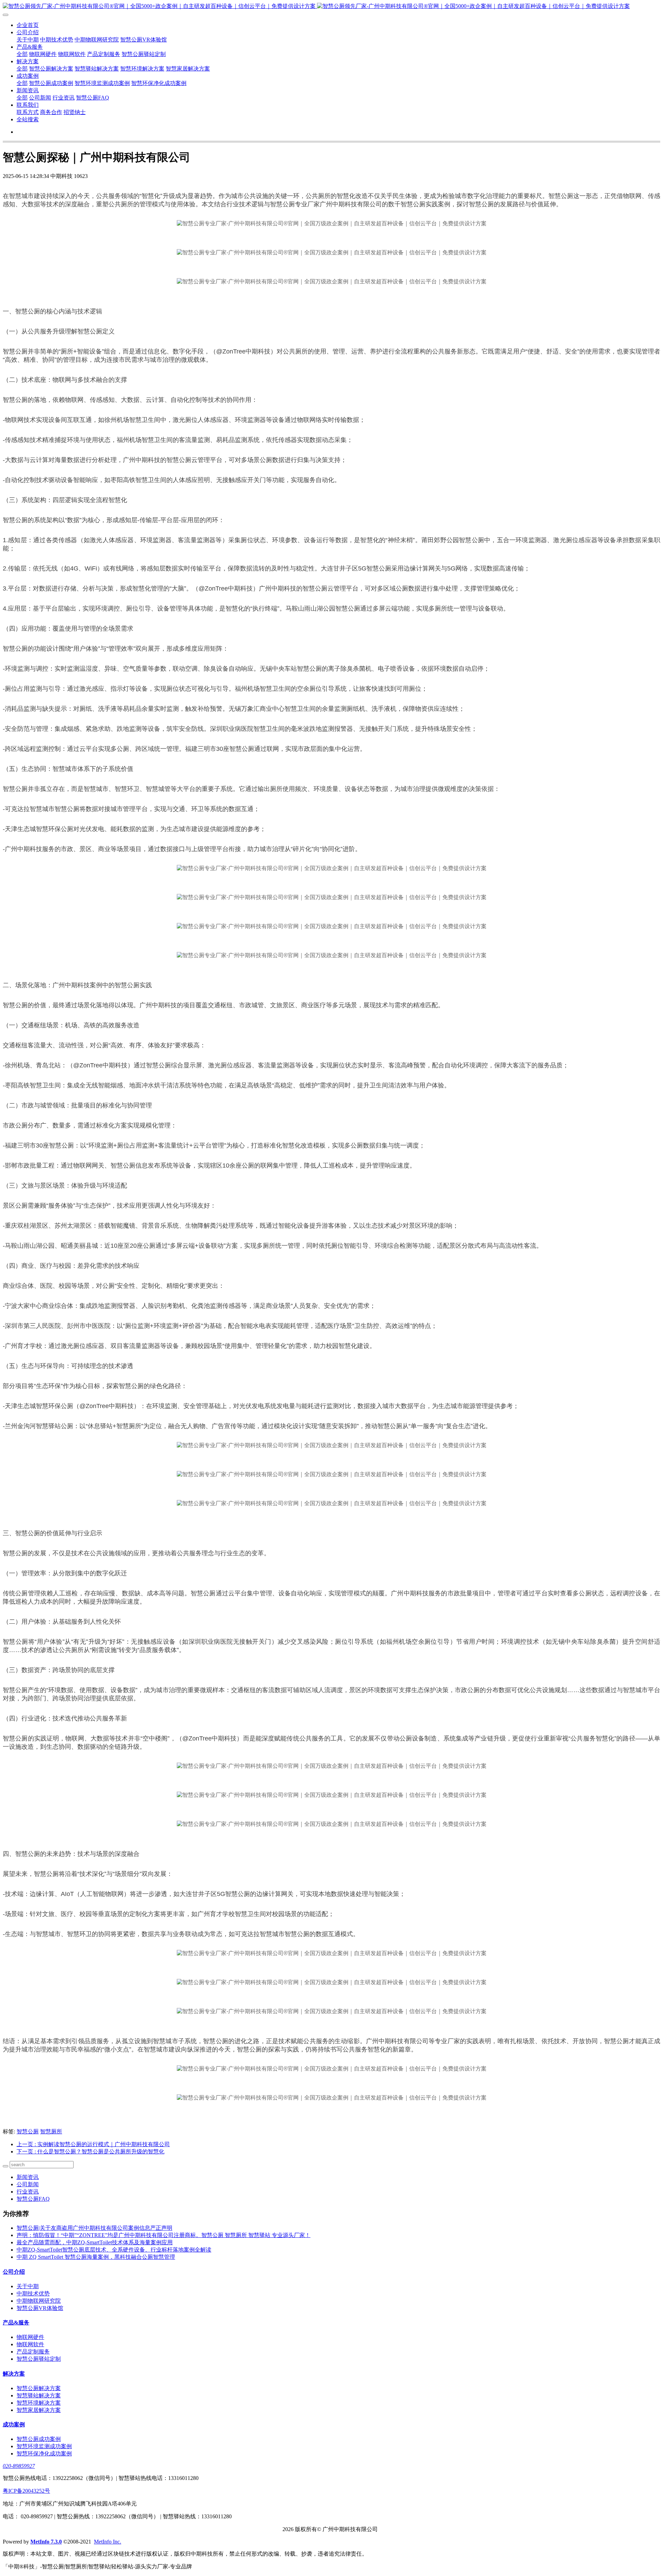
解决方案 (28, 61)
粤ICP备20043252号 (26, 2491)
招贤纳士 (75, 112)
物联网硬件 (43, 54)
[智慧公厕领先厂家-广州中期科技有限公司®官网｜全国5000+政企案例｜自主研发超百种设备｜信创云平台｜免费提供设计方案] (331, 6)
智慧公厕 (28, 2131)
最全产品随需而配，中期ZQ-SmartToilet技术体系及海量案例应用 (95, 2242)
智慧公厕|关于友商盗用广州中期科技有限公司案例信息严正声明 (94, 2228)
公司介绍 (28, 32)
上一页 (93, 2144)
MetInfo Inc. (108, 2542)
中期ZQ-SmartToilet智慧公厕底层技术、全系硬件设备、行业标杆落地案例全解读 (114, 2250)
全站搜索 (28, 119)
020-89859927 (19, 2466)
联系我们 (28, 105)
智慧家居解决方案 (188, 69)
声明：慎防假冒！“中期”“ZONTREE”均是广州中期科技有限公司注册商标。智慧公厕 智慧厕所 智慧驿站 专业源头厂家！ (164, 2235)
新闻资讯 (28, 90)
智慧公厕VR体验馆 (143, 40)
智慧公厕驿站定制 (144, 54)
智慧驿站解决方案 (97, 69)
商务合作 (51, 112)
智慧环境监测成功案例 (102, 83)
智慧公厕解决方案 (51, 69)
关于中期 (28, 40)
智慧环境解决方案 (142, 69)
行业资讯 (64, 98)
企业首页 (28, 25)
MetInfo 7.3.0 (46, 2542)
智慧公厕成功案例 (51, 83)
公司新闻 (40, 98)
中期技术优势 (57, 40)
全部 (22, 54)
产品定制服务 (104, 54)
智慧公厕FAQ (93, 98)
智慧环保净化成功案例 (159, 83)
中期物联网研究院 (97, 40)
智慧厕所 (51, 2131)
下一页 (90, 2152)
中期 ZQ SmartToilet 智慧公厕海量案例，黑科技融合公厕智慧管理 (96, 2257)
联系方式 (28, 112)
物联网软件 (72, 54)
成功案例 (28, 76)
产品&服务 (30, 47)
